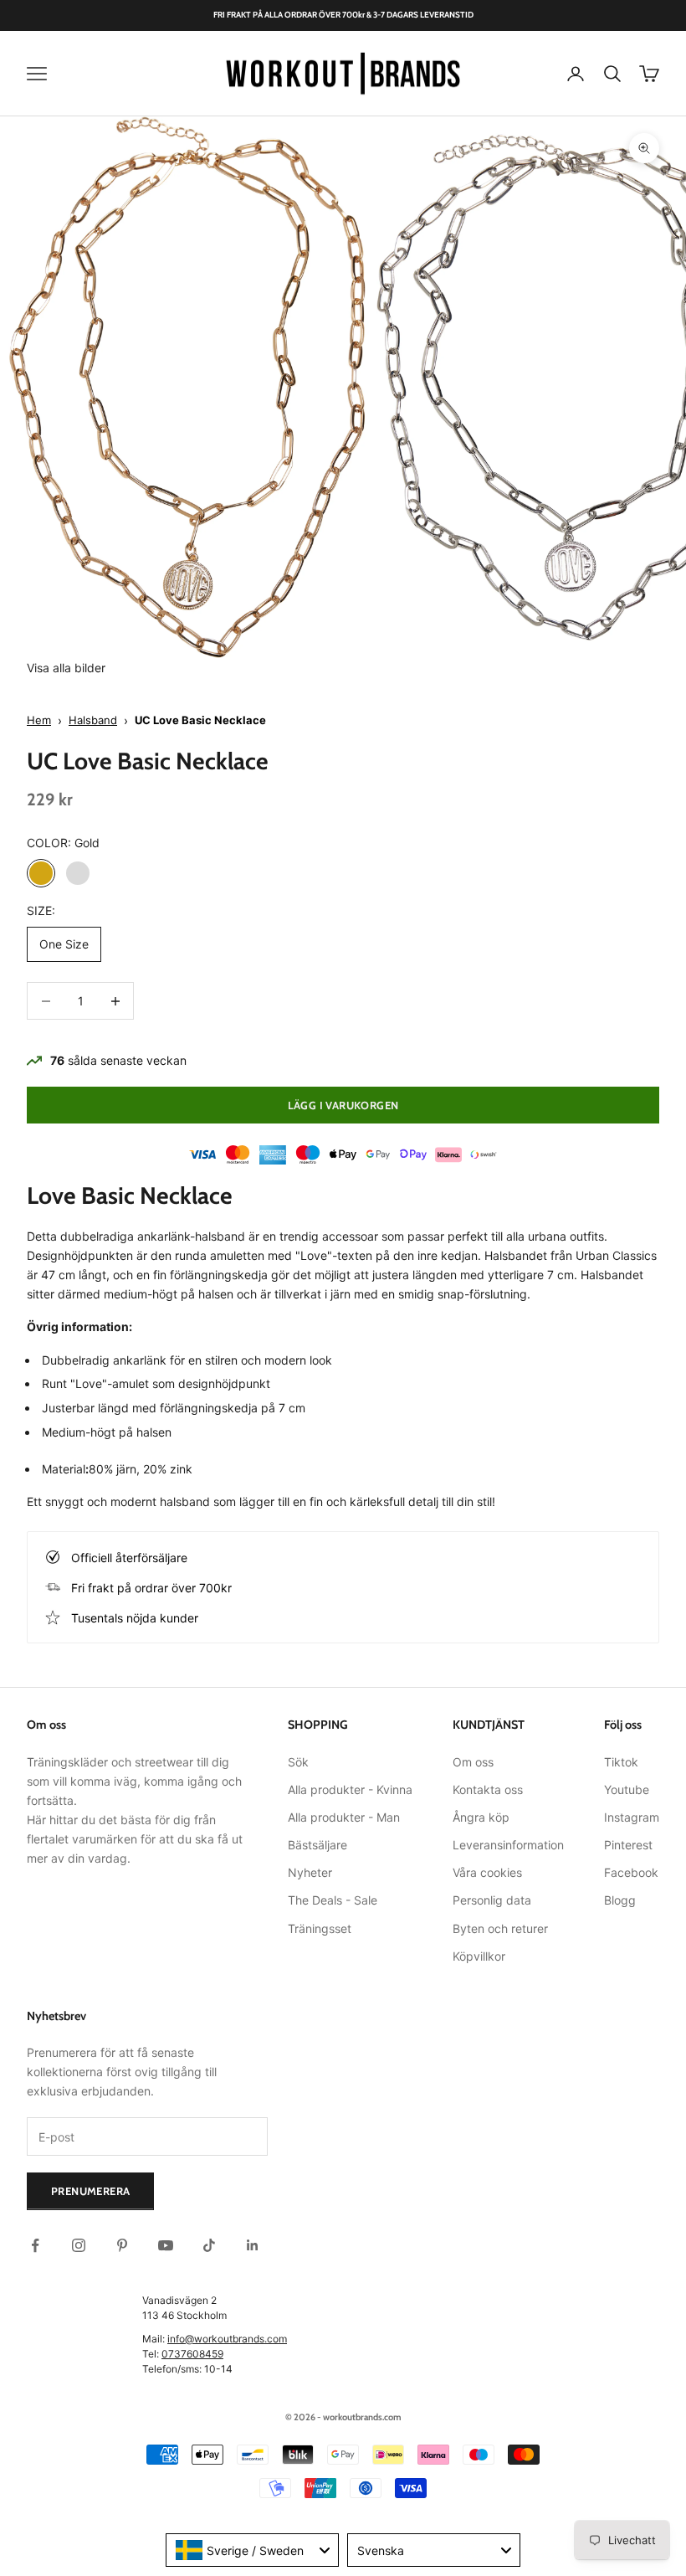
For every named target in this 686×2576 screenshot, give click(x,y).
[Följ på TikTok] (209, 2245)
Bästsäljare (317, 1845)
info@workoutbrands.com (227, 2339)
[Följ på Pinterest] (122, 2245)
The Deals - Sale (333, 1900)
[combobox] (252, 2550)
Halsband (93, 720)
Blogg (620, 1900)
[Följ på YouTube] (166, 2245)
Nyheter (310, 1872)
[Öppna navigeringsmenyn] (37, 74)
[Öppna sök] (612, 74)
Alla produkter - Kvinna (350, 1789)
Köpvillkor (479, 1956)
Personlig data (492, 1900)
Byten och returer (500, 1928)
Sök (298, 1762)
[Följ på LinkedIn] (253, 2245)
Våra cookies (487, 1872)
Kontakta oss (488, 1789)
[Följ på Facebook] (35, 2245)
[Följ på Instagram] (79, 2245)
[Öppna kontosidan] (576, 74)
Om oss (473, 1762)
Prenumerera (90, 2191)
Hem (39, 720)
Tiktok (621, 1762)
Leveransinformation (508, 1845)
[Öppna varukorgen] (649, 74)
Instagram (632, 1817)
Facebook (631, 1872)
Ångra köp (481, 1817)
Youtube (627, 1789)
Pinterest (628, 1845)
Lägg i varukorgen (343, 1105)
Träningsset (320, 1928)
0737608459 (192, 2354)
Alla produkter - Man (344, 1817)
